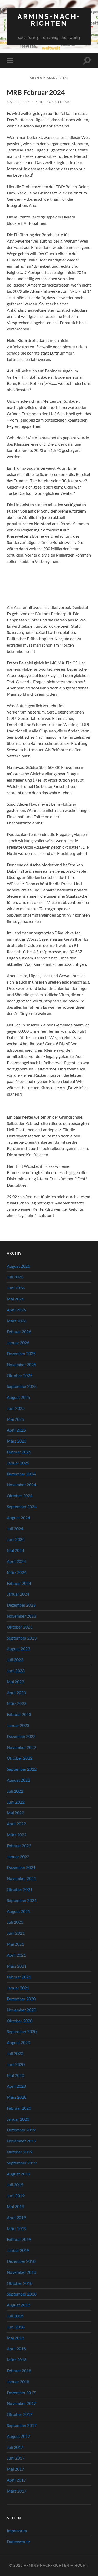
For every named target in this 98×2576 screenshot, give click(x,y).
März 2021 (17, 1966)
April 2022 (16, 1824)
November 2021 (21, 1878)
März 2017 (17, 2491)
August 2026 (18, 1266)
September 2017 (22, 2425)
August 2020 (18, 2042)
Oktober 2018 (20, 2283)
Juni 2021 (16, 1933)
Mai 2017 (15, 2469)
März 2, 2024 (18, 102)
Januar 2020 (18, 2119)
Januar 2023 (18, 1725)
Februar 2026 (19, 1331)
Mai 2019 (15, 2206)
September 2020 (22, 2031)
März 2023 (17, 1703)
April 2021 (16, 1955)
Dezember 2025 (21, 1353)
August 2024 (18, 1517)
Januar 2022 (18, 1857)
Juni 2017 (16, 2458)
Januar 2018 (18, 2381)
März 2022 (17, 1835)
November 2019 (21, 2141)
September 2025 (22, 1386)
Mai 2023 (15, 1682)
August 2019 (18, 2174)
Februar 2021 (19, 1977)
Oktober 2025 (20, 1375)
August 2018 (18, 2305)
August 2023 (18, 1649)
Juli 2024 (15, 1528)
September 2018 (22, 2294)
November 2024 (21, 1485)
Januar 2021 (18, 1988)
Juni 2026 (16, 1288)
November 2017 (21, 2403)
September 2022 (22, 1769)
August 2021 (18, 1911)
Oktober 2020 (20, 2021)
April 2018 (16, 2348)
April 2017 (16, 2480)
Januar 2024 (18, 1594)
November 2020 (21, 2010)
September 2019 (22, 2163)
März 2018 (17, 2359)
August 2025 (18, 1397)
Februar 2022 (19, 1846)
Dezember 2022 (21, 1736)
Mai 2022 (15, 1813)
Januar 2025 (18, 1463)
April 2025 (16, 1430)
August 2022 (18, 1780)
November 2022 (21, 1747)
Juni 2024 (16, 1539)
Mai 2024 (15, 1550)
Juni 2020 (16, 2064)
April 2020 (16, 2086)
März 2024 (17, 1572)
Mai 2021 (15, 1944)
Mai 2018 (15, 2338)
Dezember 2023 (21, 1605)
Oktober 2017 (20, 2414)
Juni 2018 (16, 2327)
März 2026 (17, 1321)
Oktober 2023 (20, 1627)
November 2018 (21, 2272)
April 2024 (16, 1561)
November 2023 (21, 1616)
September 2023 (22, 1638)
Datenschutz (18, 2542)
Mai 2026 (15, 1299)
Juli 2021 (15, 1922)
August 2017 (18, 2436)
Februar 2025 (19, 1452)
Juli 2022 (15, 1791)
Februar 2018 (19, 2370)
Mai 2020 (15, 2075)
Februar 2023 (19, 1714)
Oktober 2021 (20, 1889)
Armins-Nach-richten (49, 20)
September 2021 (22, 1900)
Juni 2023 (16, 1671)
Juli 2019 (15, 2184)
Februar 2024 (19, 1583)
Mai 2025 (15, 1419)
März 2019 (17, 2228)
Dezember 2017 (21, 2392)
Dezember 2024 (21, 1474)
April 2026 (16, 1310)
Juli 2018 (15, 2316)
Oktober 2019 (20, 2152)
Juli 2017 (15, 2447)
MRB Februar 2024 (36, 92)
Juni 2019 (16, 2195)
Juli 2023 (15, 1660)
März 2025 (17, 1441)
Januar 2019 (18, 2250)
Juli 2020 (15, 2053)
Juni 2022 (16, 1802)
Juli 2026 (15, 1277)
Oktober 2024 (20, 1495)
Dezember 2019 (21, 2130)
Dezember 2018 (21, 2261)
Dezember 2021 (21, 1867)
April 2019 (16, 2217)
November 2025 (21, 1364)
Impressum (17, 2531)
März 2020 (17, 2097)
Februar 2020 (19, 2108)
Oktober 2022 (20, 1758)
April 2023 (16, 1693)
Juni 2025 (16, 1408)
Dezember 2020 (21, 1999)
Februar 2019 (19, 2239)
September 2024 (22, 1506)
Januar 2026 (18, 1342)
